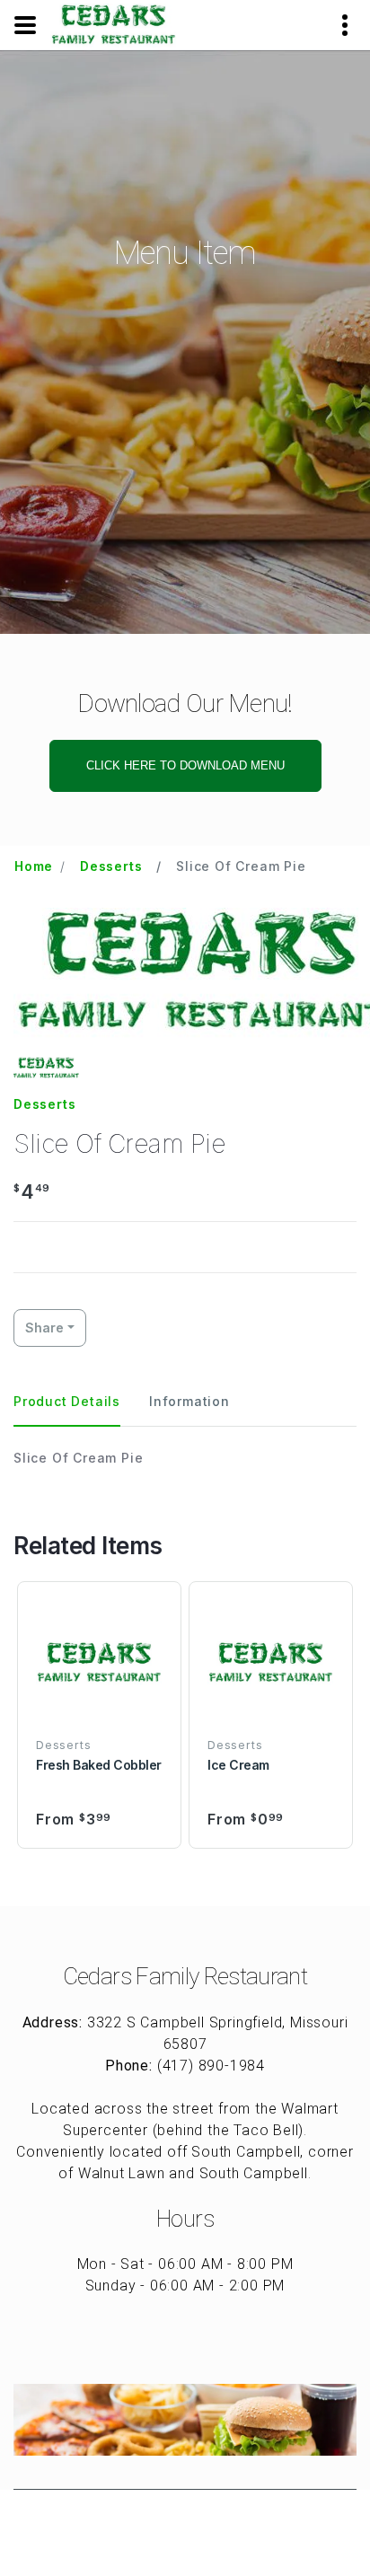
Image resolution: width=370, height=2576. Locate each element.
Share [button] (44, 1328)
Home (34, 866)
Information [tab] (189, 1401)
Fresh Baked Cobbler (99, 1765)
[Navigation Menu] (25, 25)
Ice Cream (238, 1765)
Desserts (111, 866)
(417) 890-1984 (211, 2066)
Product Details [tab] (67, 1401)
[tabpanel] (185, 1458)
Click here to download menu (185, 765)
